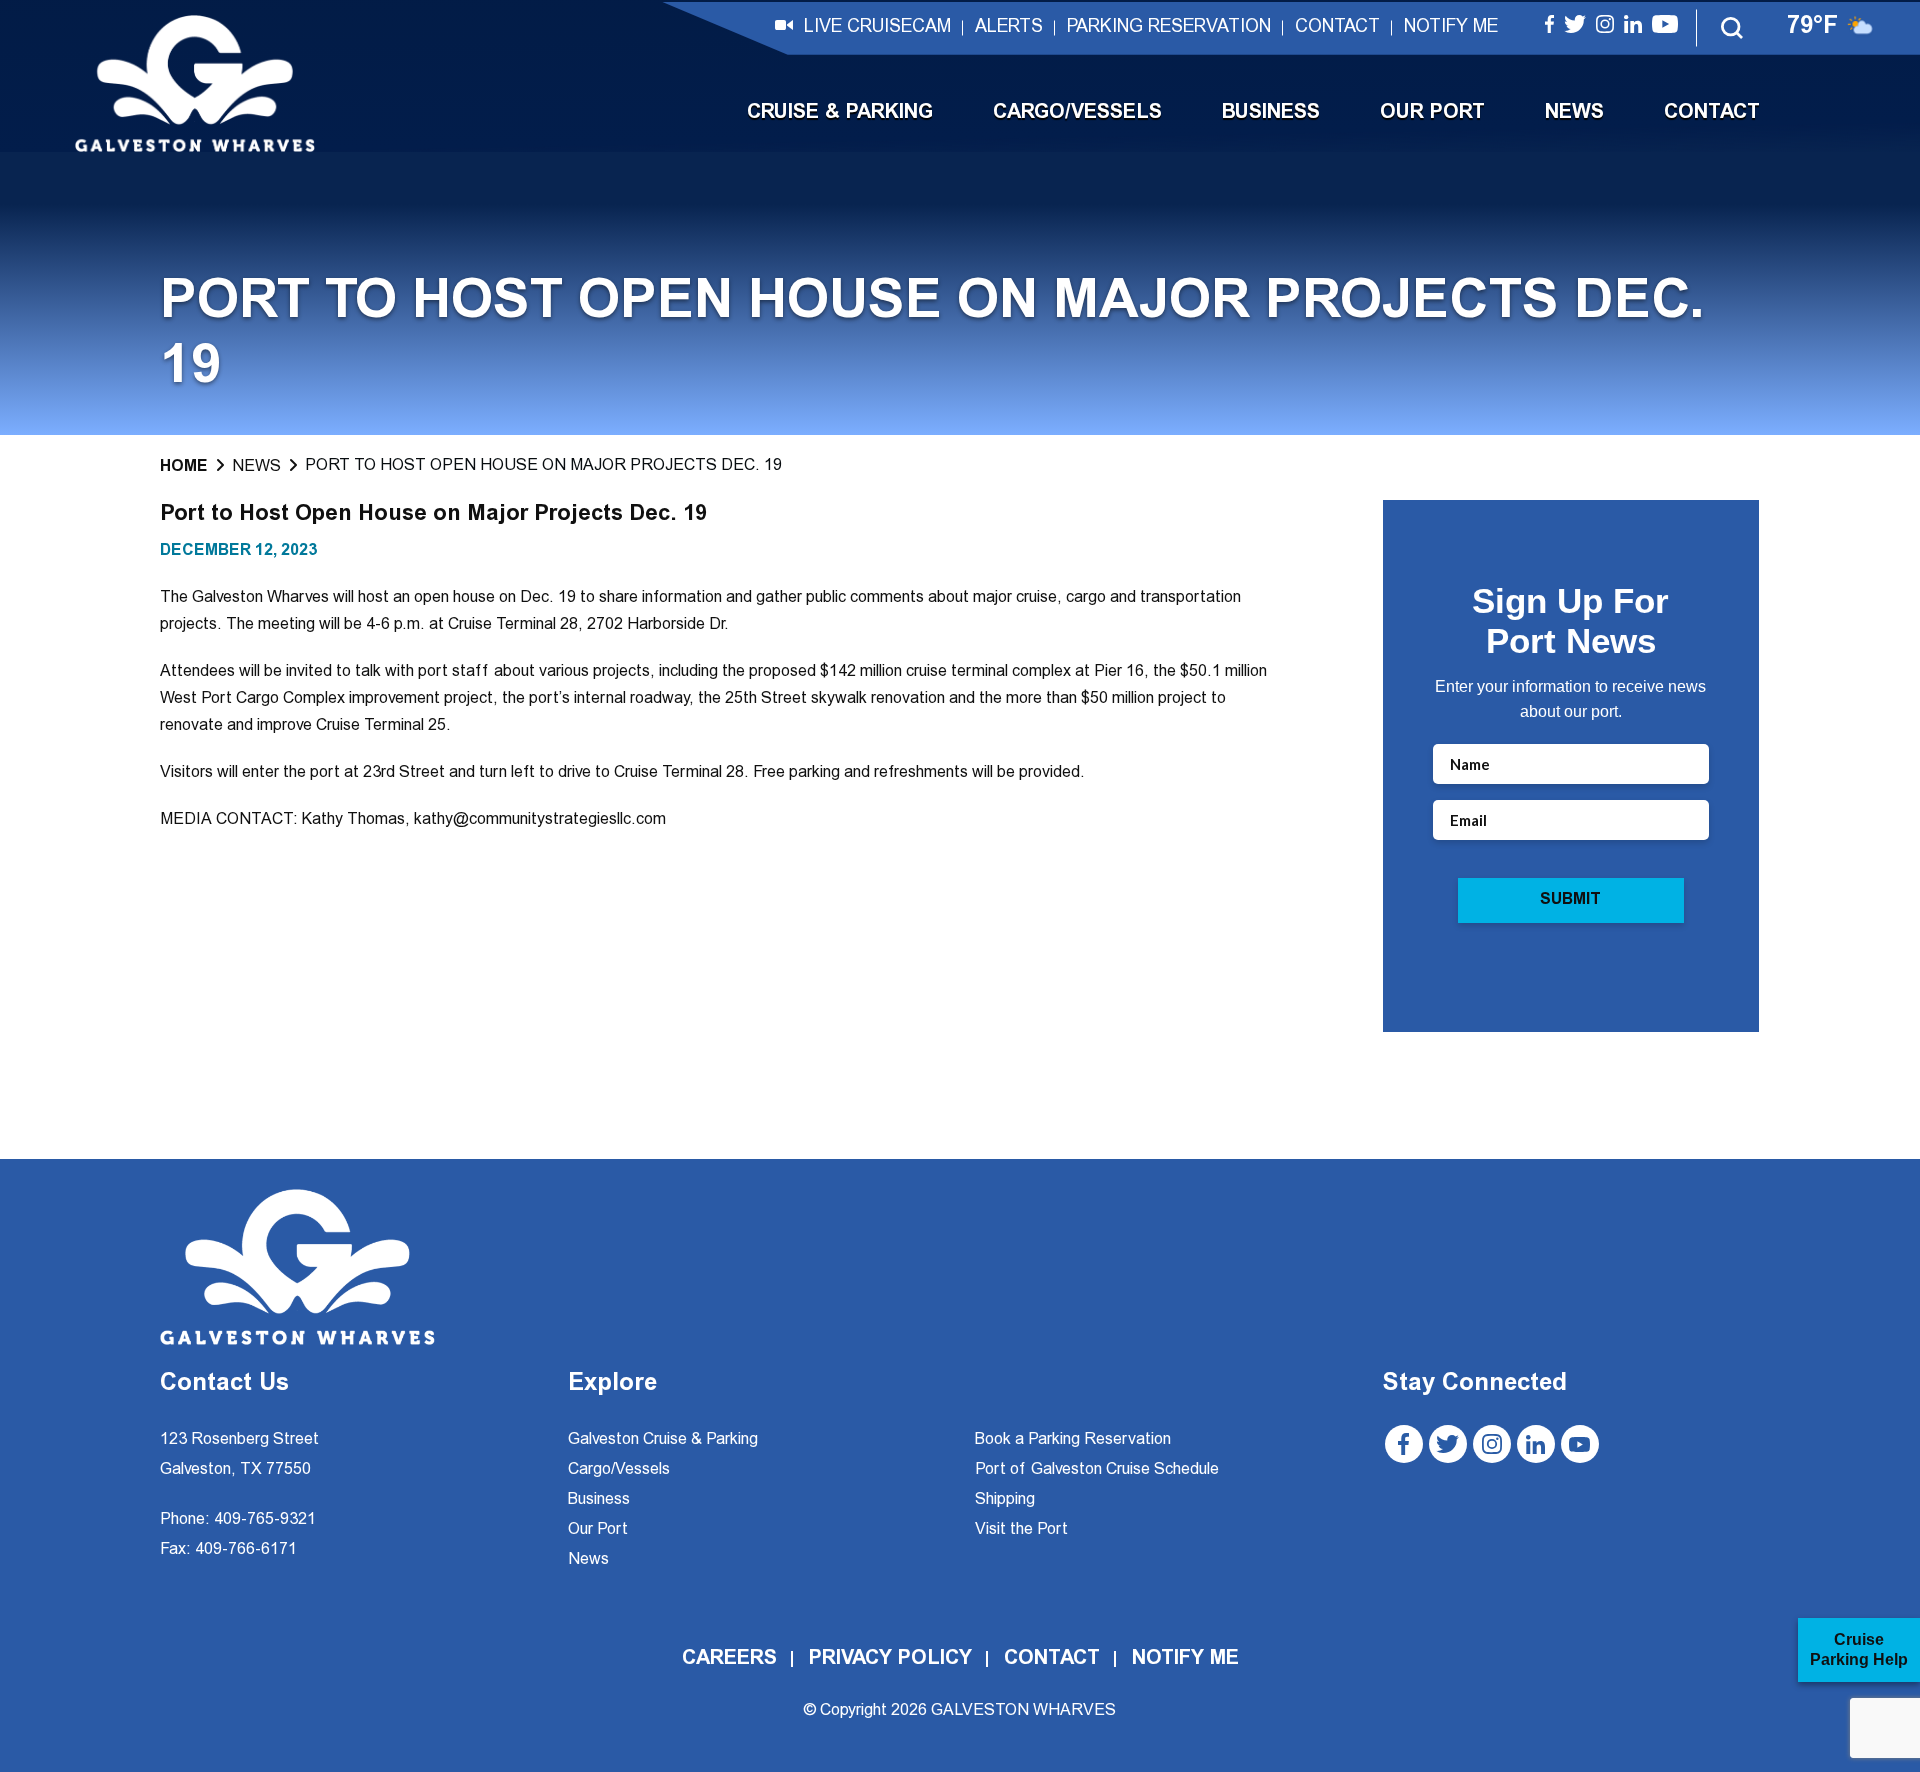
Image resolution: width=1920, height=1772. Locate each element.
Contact (1337, 28)
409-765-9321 (265, 1520)
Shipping (1005, 1500)
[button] (1733, 28)
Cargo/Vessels (1077, 113)
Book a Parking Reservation (1073, 1440)
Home (184, 467)
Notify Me (1451, 28)
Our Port (1432, 113)
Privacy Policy (890, 1659)
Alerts (1009, 28)
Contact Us (224, 1385)
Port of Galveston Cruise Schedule (1097, 1470)
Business (1271, 113)
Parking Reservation (1169, 28)
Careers (729, 1659)
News (1574, 113)
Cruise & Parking (840, 113)
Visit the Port (1021, 1530)
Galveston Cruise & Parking (663, 1440)
